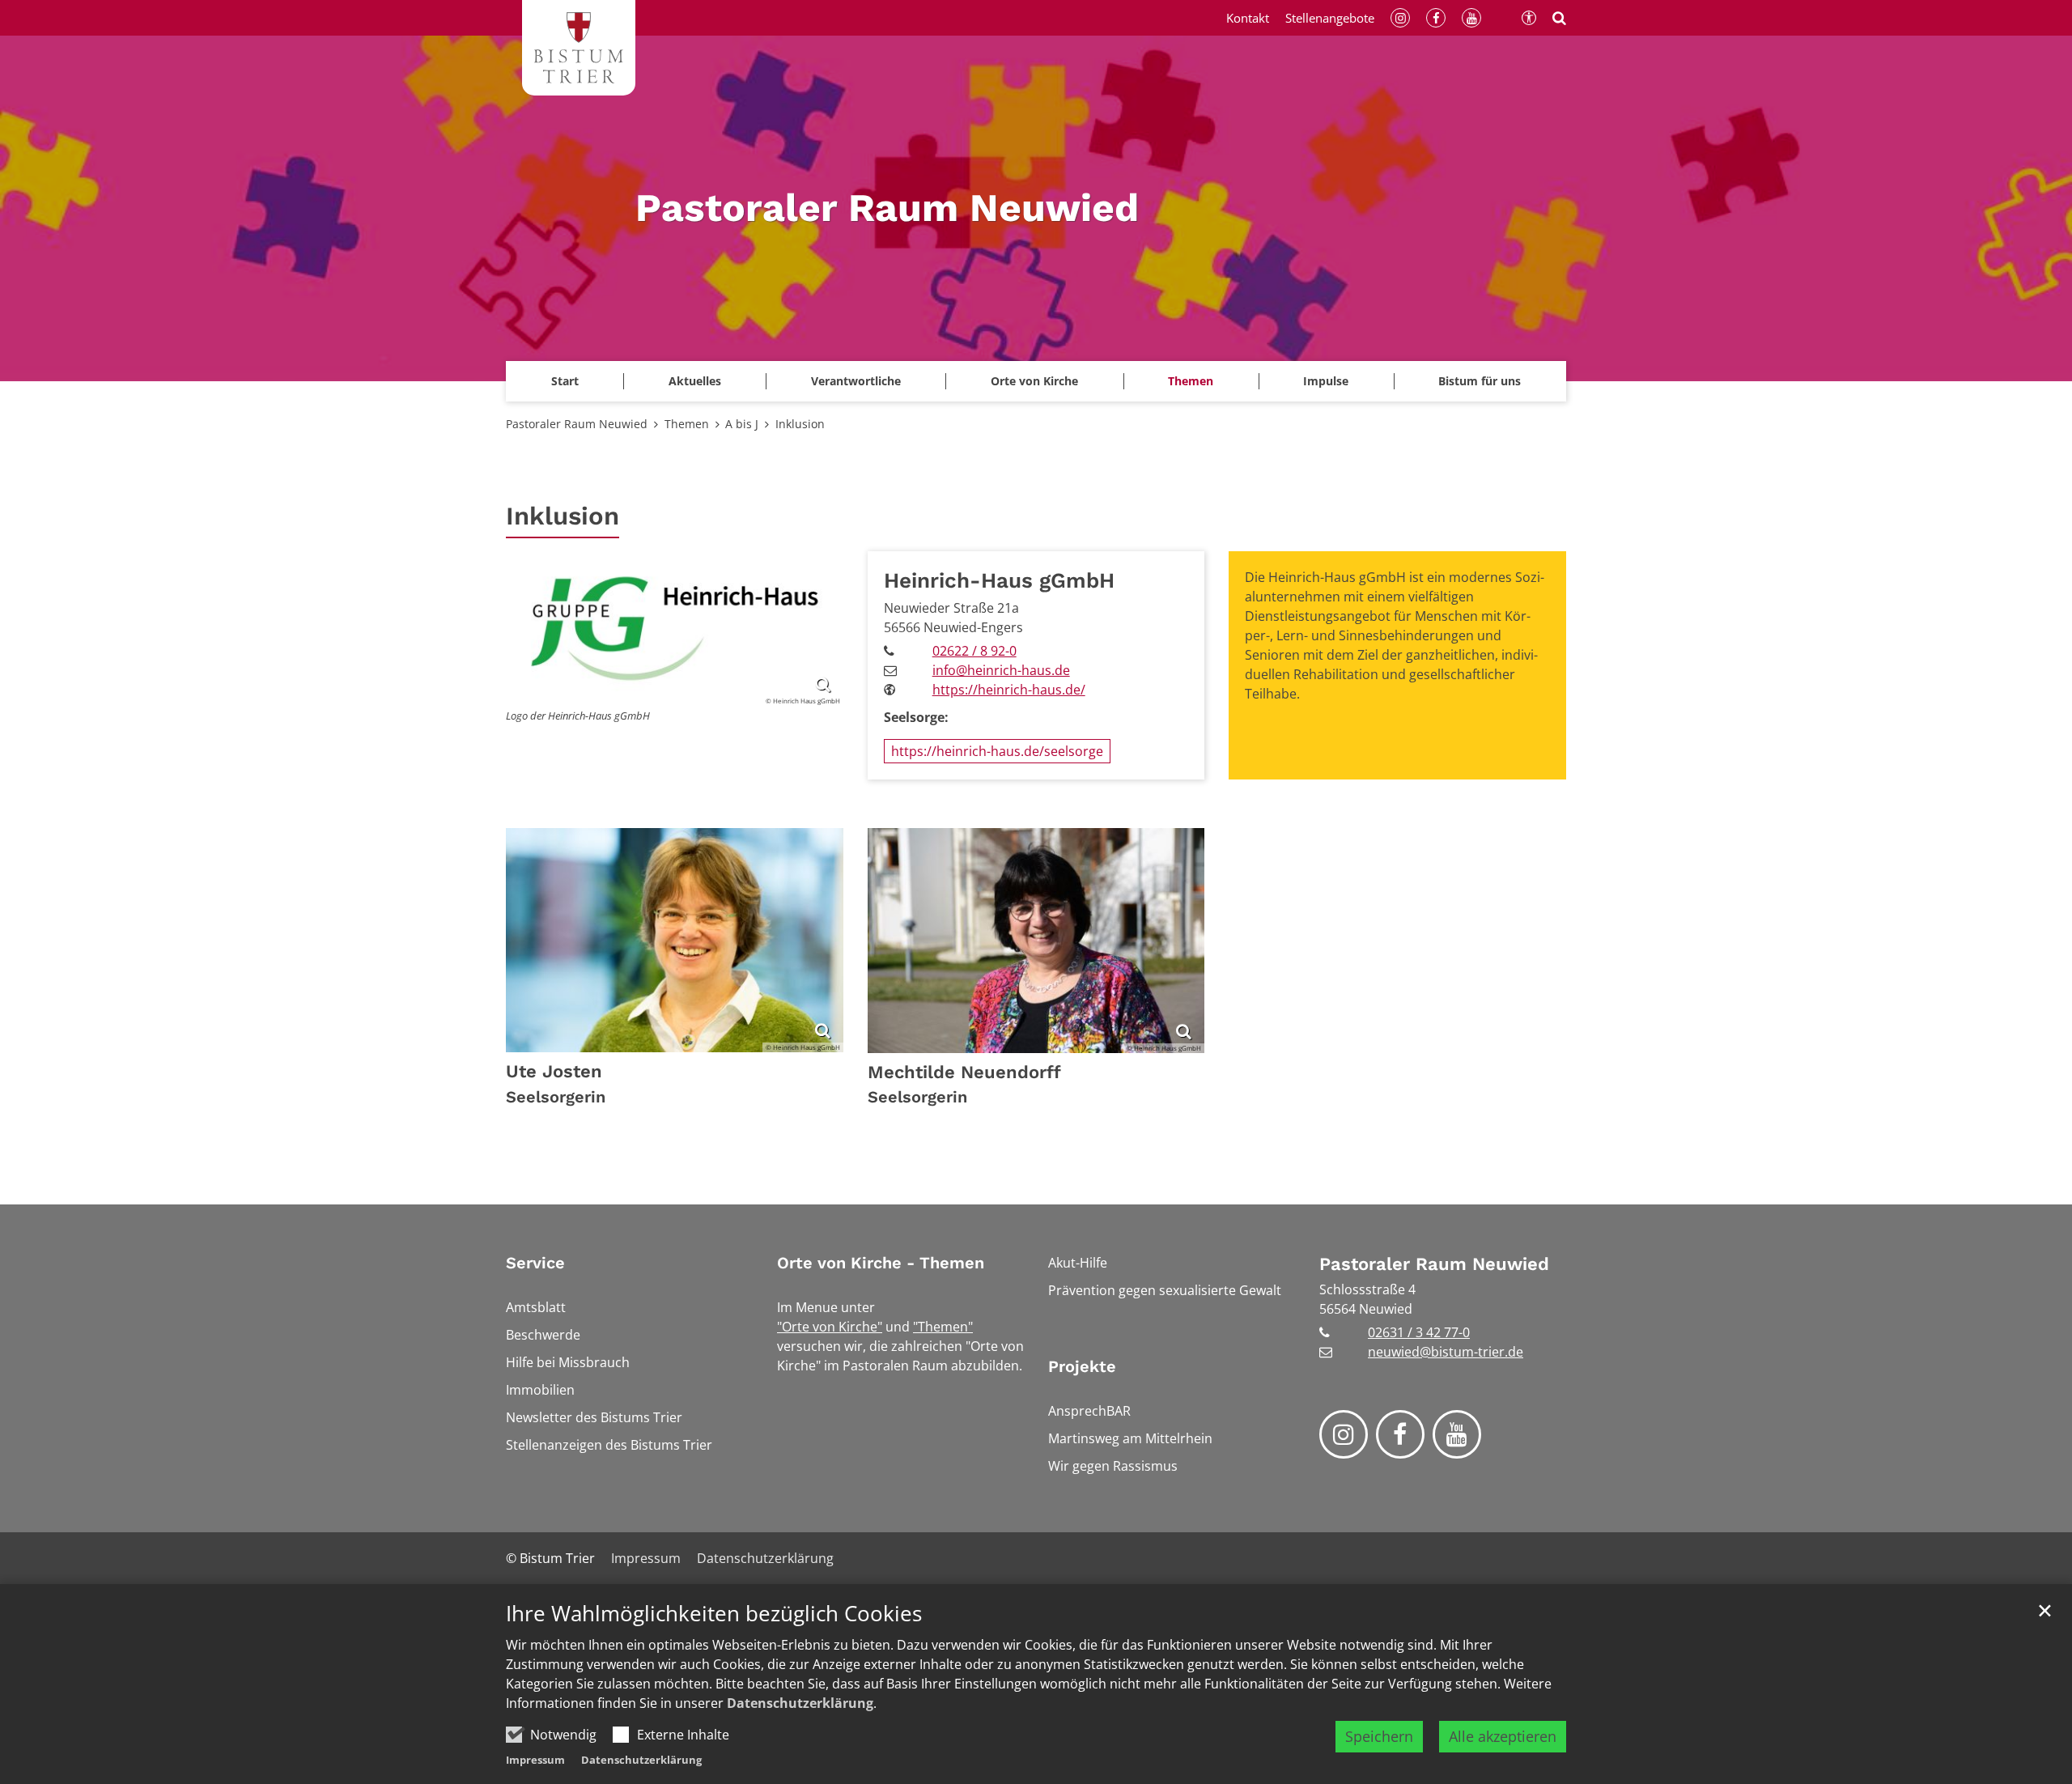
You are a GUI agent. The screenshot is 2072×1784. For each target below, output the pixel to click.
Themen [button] (1191, 381)
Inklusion (800, 424)
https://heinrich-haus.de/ (1009, 690)
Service (535, 1263)
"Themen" (943, 1327)
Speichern (1379, 1736)
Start (565, 381)
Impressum (535, 1760)
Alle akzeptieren (1503, 1736)
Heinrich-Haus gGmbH (999, 580)
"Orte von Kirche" (830, 1327)
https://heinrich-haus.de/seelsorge (997, 751)
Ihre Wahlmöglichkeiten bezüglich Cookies (714, 1614)
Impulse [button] (1326, 381)
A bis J (742, 424)
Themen (687, 424)
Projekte (1082, 1366)
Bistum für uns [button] (1480, 381)
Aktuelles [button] (695, 381)
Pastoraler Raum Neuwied (577, 424)
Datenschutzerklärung (800, 1703)
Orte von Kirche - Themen (881, 1263)
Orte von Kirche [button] (1034, 381)
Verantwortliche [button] (856, 381)
